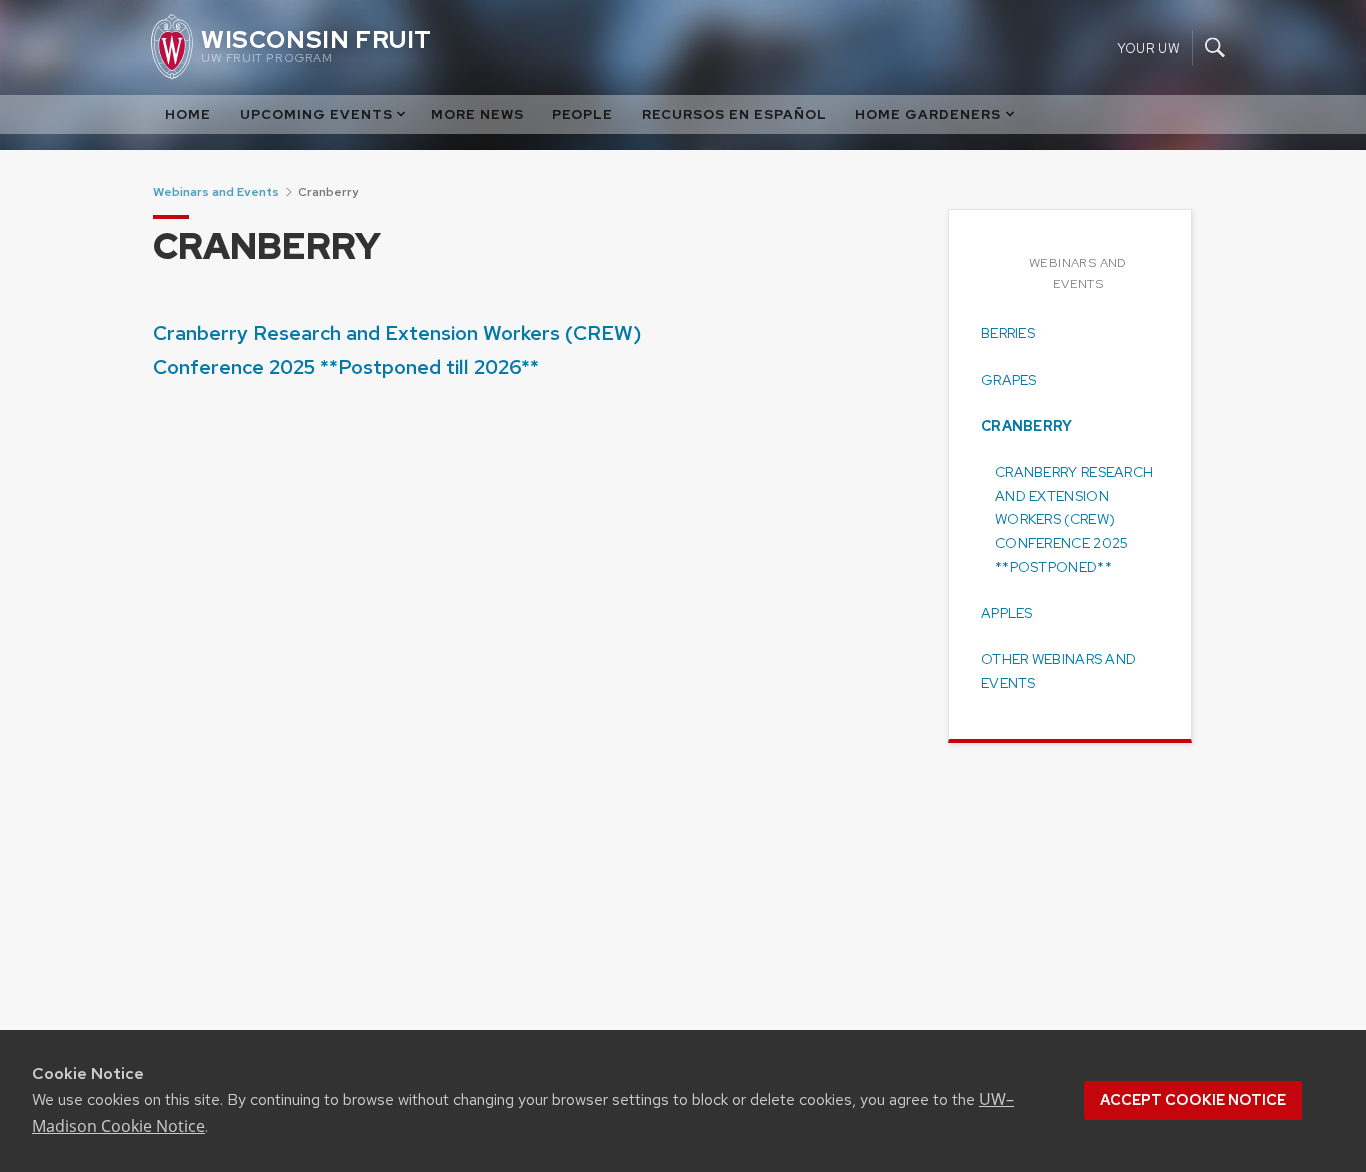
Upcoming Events (316, 114)
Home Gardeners (928, 114)
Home (188, 114)
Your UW (1148, 47)
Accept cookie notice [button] (1193, 1100)
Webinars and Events (216, 192)
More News (477, 114)
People (582, 114)
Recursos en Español (734, 114)
